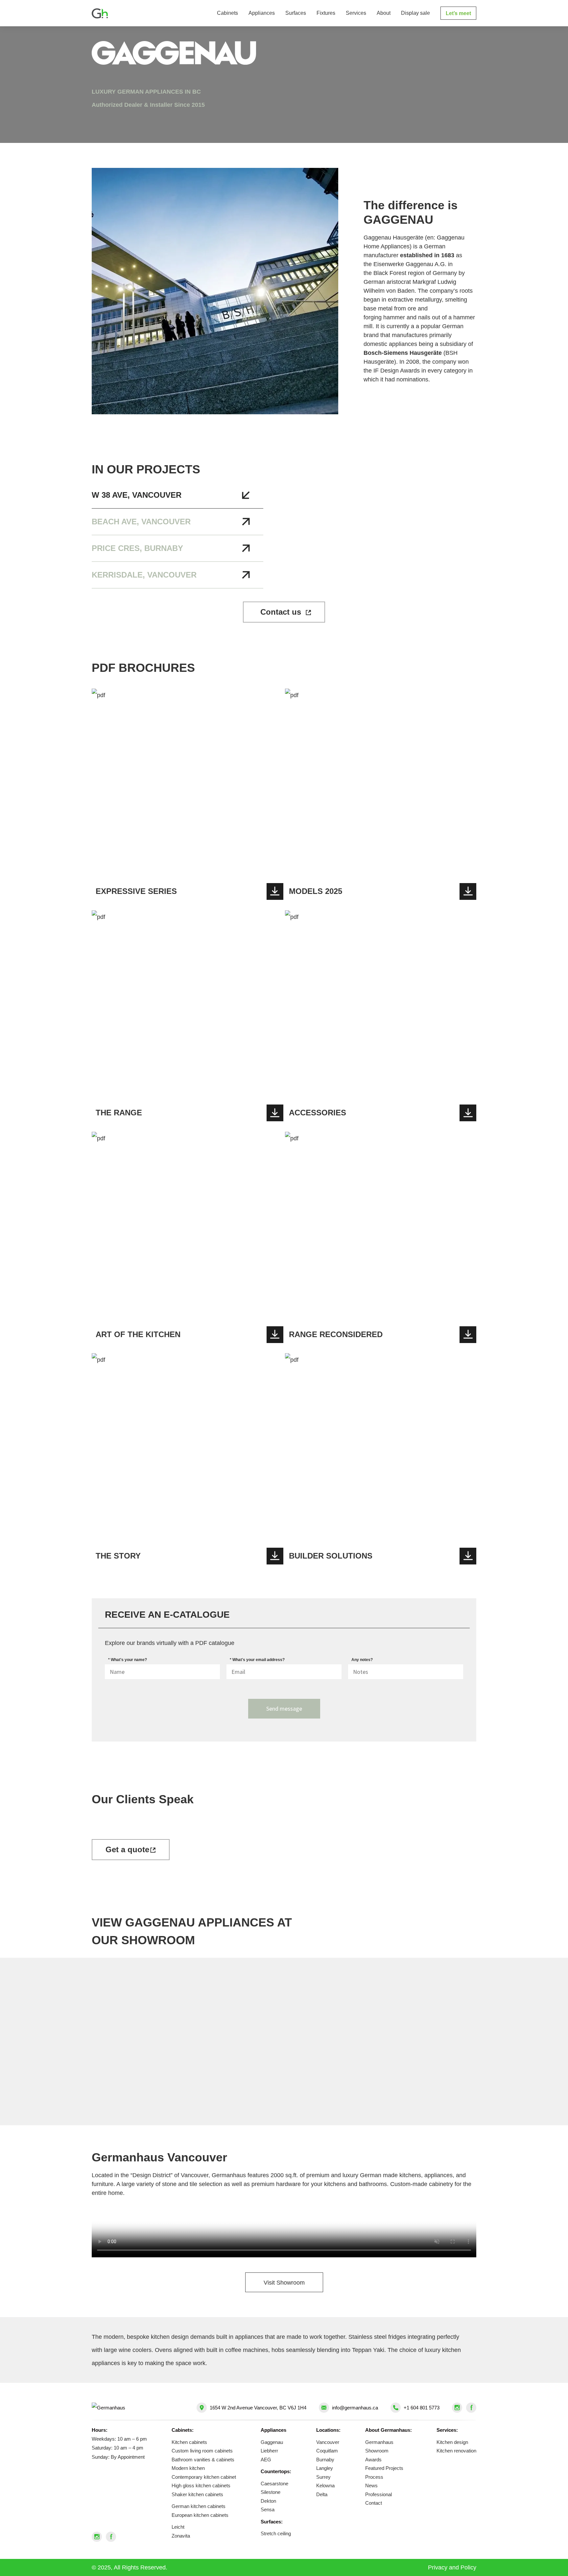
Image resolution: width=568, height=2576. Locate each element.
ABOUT (384, 13)
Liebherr (269, 2451)
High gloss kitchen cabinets (201, 2485)
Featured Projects (384, 2468)
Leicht (178, 2527)
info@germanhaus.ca (355, 2408)
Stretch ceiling (276, 2533)
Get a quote (127, 1849)
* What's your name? (128, 1660)
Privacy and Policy (452, 2567)
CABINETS (227, 13)
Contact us (281, 612)
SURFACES (296, 13)
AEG (266, 2460)
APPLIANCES (262, 13)
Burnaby (325, 2460)
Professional (379, 2494)
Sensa (268, 2509)
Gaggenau (272, 2442)
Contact (374, 2503)
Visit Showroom (284, 2283)
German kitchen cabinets (199, 2506)
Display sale (415, 13)
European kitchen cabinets (200, 2515)
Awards (373, 2460)
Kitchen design (452, 2442)
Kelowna (325, 2485)
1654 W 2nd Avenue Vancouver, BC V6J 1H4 (258, 2408)
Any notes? (362, 1660)
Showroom (377, 2451)
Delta (322, 2494)
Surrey (323, 2477)
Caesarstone (274, 2484)
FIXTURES (326, 13)
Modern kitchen (188, 2468)
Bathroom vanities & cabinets (203, 2460)
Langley (325, 2468)
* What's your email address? (257, 1660)
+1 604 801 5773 (422, 2408)
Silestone (271, 2492)
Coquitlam (327, 2451)
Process (374, 2477)
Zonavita (181, 2536)
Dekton (268, 2501)
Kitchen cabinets (189, 2442)
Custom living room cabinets (202, 2451)
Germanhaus (379, 2442)
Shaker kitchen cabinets (197, 2494)
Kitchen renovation (456, 2451)
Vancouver (328, 2442)
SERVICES (356, 13)
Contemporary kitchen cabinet (204, 2477)
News (371, 2485)
